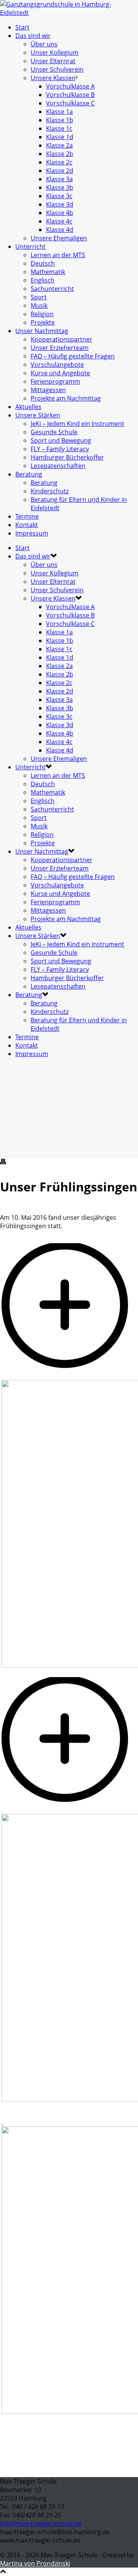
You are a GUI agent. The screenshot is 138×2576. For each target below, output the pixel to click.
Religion (42, 314)
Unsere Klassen (53, 78)
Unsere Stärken (38, 415)
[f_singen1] (69, 1810)
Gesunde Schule (54, 432)
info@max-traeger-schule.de (41, 2523)
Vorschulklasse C (70, 103)
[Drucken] (3, 1162)
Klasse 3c (59, 196)
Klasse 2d (60, 171)
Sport (39, 297)
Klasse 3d (60, 204)
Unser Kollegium (55, 53)
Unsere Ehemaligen (59, 238)
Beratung (29, 474)
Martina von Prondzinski (35, 2563)
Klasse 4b (60, 213)
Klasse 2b (60, 154)
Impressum (32, 533)
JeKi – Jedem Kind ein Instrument (77, 424)
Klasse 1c (59, 128)
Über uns (44, 44)
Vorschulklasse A (70, 86)
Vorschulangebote (57, 365)
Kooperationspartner (62, 339)
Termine (27, 516)
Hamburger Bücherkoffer (67, 457)
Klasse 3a (59, 179)
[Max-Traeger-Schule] (69, 13)
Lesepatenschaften (58, 466)
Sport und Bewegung (61, 440)
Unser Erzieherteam (60, 348)
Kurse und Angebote (60, 373)
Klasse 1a (59, 112)
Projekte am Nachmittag (66, 398)
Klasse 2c (59, 162)
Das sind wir (33, 36)
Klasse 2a (59, 145)
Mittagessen (48, 390)
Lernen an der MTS (58, 255)
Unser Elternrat (53, 61)
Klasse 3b (60, 187)
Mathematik (48, 272)
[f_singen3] (2, 2122)
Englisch (43, 280)
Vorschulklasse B (70, 95)
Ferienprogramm (55, 381)
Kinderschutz (50, 491)
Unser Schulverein (57, 69)
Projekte (43, 322)
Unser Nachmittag (42, 331)
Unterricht (30, 246)
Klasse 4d (60, 230)
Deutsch (43, 263)
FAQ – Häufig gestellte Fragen (73, 356)
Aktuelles (28, 407)
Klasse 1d (60, 137)
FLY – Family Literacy (60, 449)
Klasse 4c (59, 221)
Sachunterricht (52, 289)
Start (22, 27)
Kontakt (27, 525)
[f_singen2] (69, 1376)
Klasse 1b (60, 120)
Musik (39, 306)
